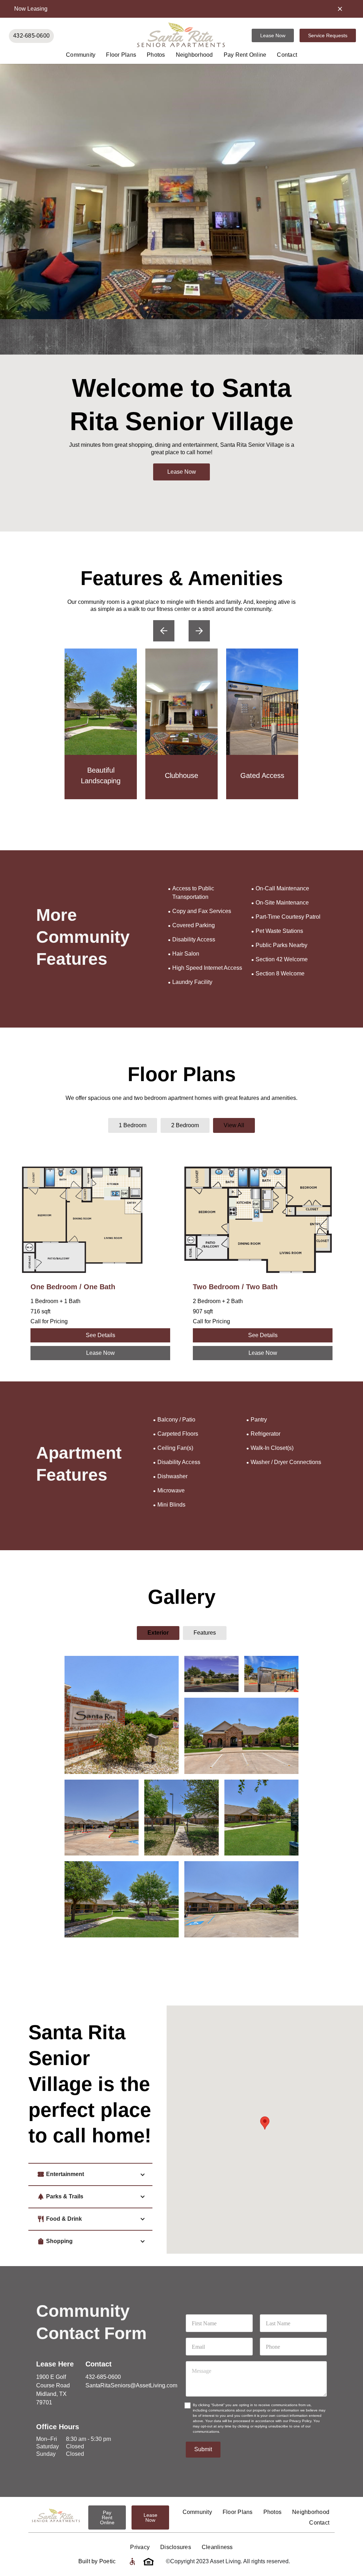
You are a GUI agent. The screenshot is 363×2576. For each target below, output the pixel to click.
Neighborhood (194, 55)
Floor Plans (121, 55)
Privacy (140, 2547)
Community (81, 55)
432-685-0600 (31, 36)
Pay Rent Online (245, 55)
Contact (287, 55)
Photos (156, 55)
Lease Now (273, 35)
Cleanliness (217, 2547)
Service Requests (328, 35)
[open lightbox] (122, 1715)
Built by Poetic (97, 2561)
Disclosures (176, 2547)
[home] (181, 35)
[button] (164, 631)
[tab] (133, 1125)
